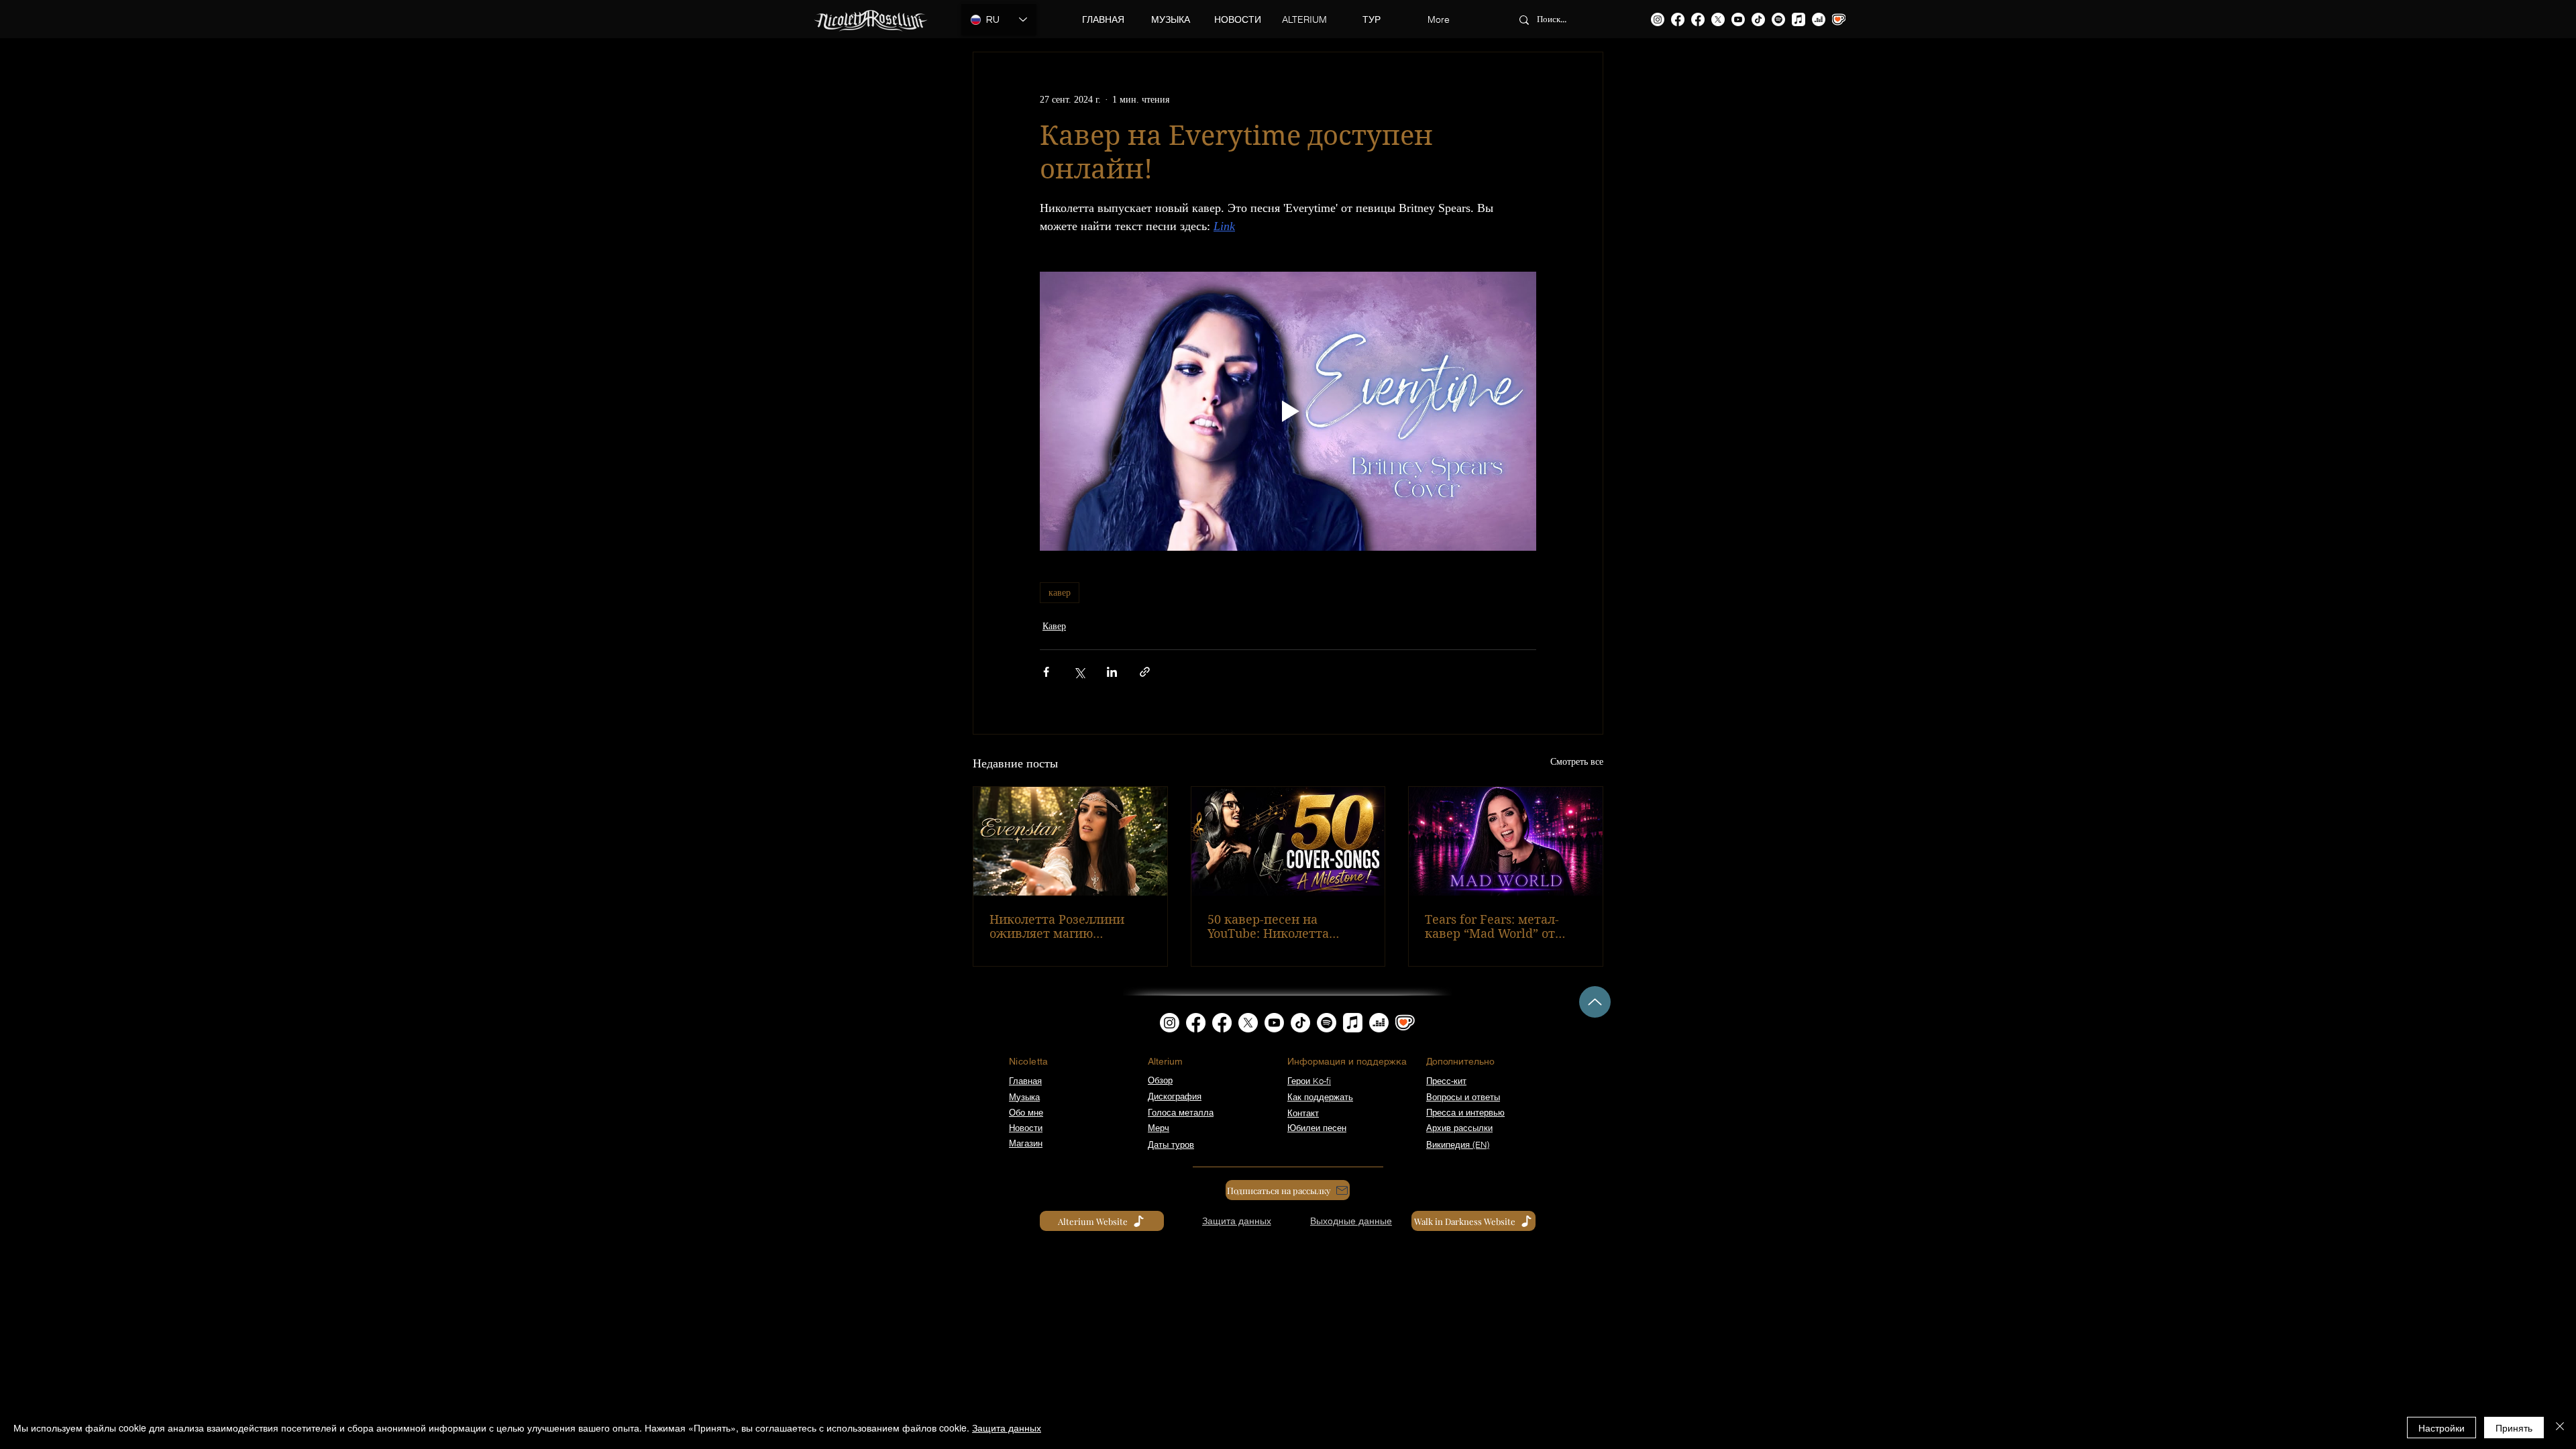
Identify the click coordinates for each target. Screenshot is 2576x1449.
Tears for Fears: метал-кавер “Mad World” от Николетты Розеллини (1494, 926)
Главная (1025, 1081)
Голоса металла (1181, 1112)
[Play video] (1288, 411)
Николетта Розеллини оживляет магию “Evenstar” (1057, 926)
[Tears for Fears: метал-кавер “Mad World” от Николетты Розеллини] (1506, 841)
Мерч (1159, 1128)
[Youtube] (1738, 19)
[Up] (1595, 1002)
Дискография (1175, 1096)
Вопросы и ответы (1463, 1097)
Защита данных (1007, 1428)
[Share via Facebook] (1046, 672)
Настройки (2441, 1428)
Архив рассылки (1459, 1128)
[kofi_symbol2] (1839, 19)
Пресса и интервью (1465, 1112)
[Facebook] (1678, 19)
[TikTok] (1758, 19)
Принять (2514, 1428)
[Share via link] (1145, 672)
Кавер (1054, 626)
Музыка (1024, 1097)
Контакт (1303, 1113)
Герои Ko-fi (1309, 1081)
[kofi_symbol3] (1405, 1023)
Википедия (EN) (1458, 1144)
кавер (1060, 593)
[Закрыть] (2560, 1428)
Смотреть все (1577, 762)
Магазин (1026, 1143)
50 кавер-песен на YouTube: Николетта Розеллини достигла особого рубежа (1269, 926)
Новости (1026, 1128)
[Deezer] (1819, 19)
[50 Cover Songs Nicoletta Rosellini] (1288, 841)
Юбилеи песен (1317, 1128)
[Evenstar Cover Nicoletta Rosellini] (1070, 841)
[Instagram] (1658, 19)
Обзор (1160, 1080)
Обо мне (1026, 1112)
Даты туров (1171, 1144)
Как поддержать (1320, 1097)
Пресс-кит (1446, 1081)
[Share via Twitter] (1079, 672)
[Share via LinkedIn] (1112, 672)
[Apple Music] (1799, 19)
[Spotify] (1778, 19)
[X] (1718, 19)
